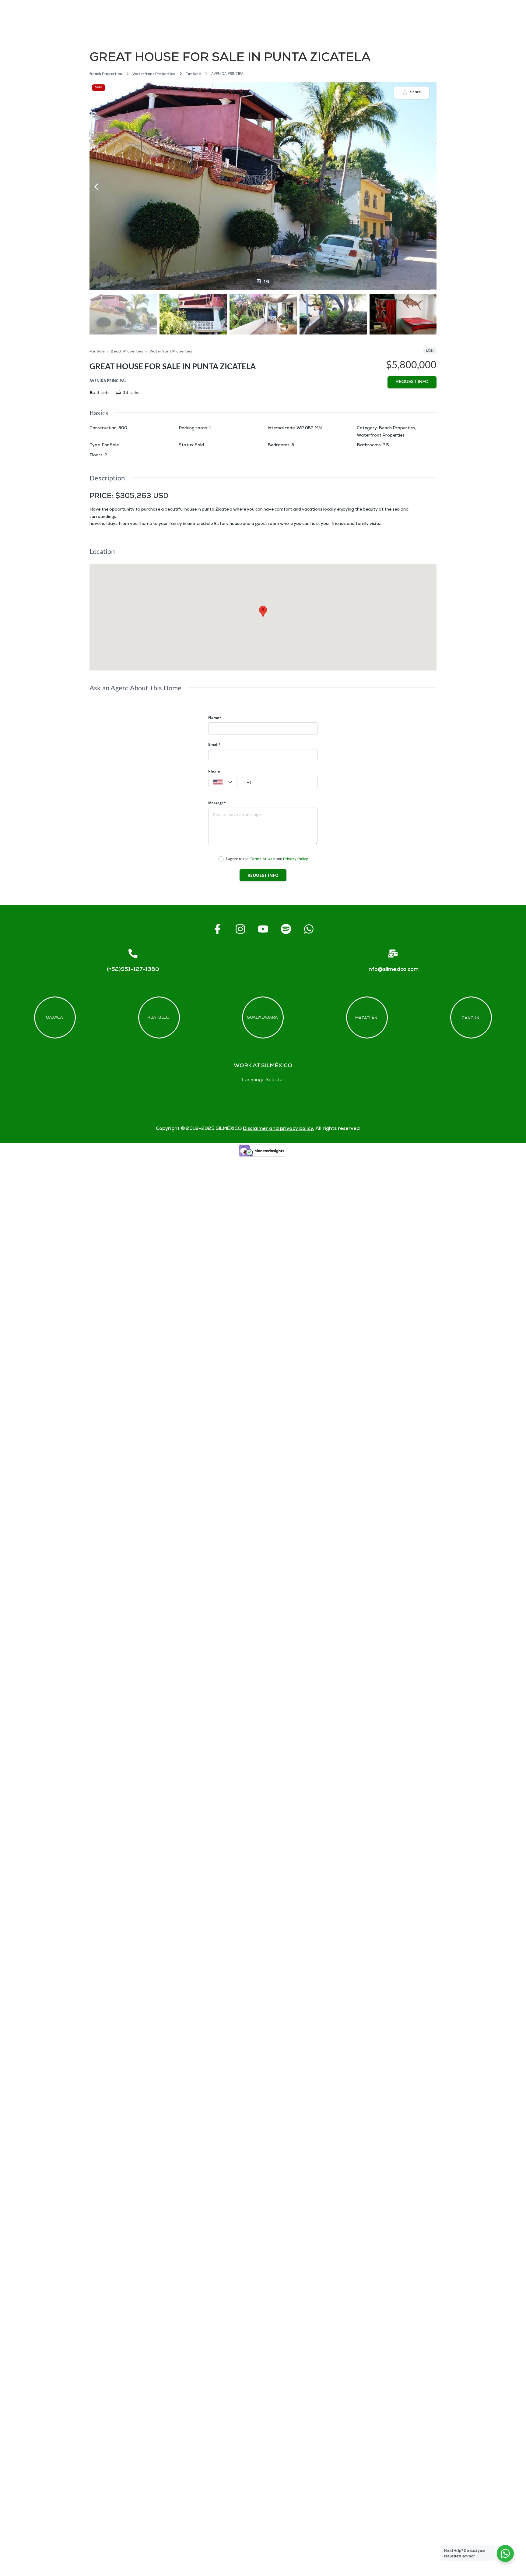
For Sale (193, 74)
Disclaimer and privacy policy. (279, 1129)
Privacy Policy (296, 859)
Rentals (245, 24)
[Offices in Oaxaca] (55, 1017)
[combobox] (223, 782)
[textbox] (223, 782)
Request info (412, 382)
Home (180, 24)
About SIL (314, 24)
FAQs (381, 24)
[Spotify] (286, 929)
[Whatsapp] (309, 929)
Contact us (441, 24)
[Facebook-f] (217, 929)
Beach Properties (106, 74)
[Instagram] (240, 929)
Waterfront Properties (154, 74)
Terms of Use (262, 859)
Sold (99, 88)
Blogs (501, 24)
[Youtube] (263, 929)
